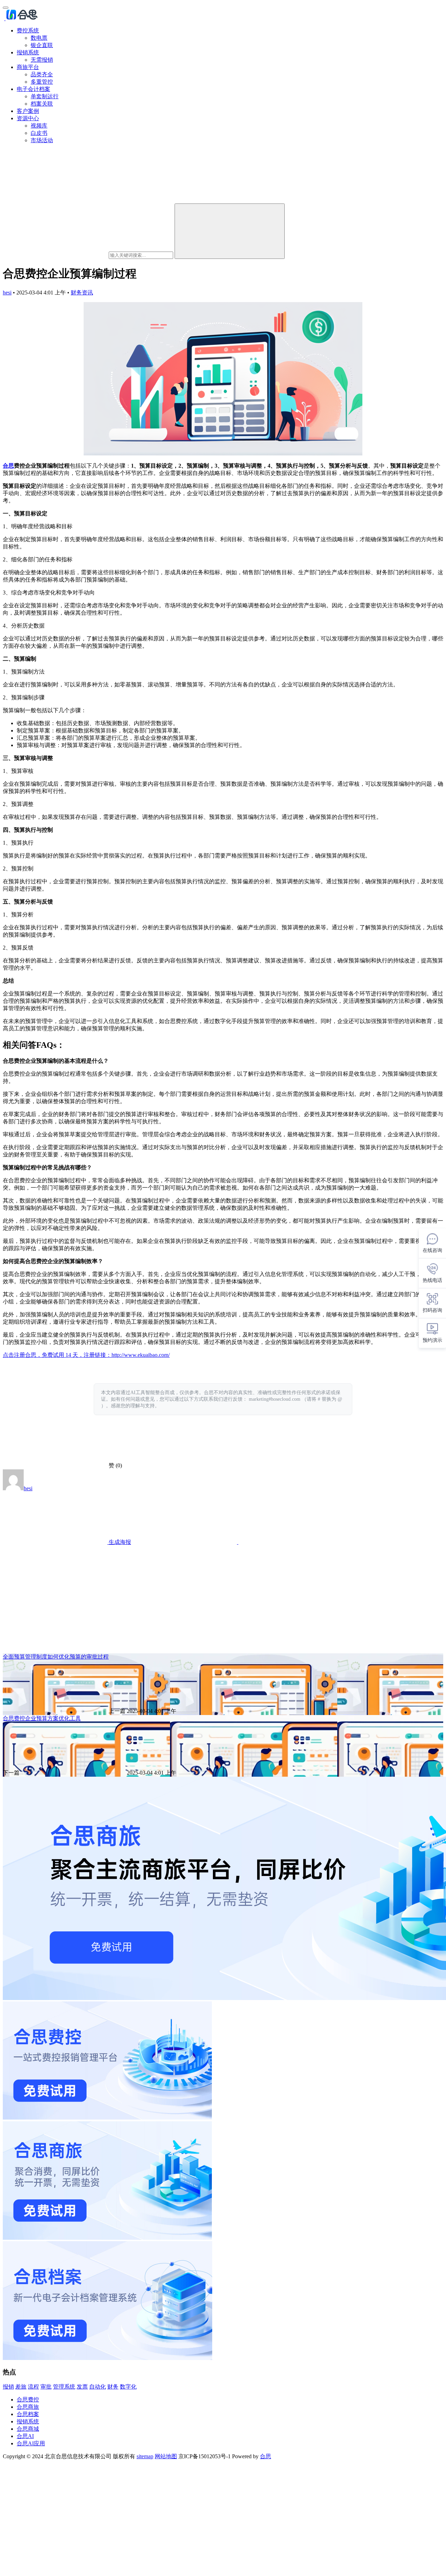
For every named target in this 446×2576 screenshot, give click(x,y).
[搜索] (230, 231)
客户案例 (28, 111)
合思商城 (28, 2429)
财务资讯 (82, 293)
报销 (8, 2387)
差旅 (21, 2387)
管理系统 (64, 2387)
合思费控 (28, 2400)
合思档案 (28, 2414)
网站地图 (166, 2456)
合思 (8, 466)
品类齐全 (42, 74)
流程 (33, 2387)
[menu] (6, 8)
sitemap (145, 2456)
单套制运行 (45, 96)
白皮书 (39, 133)
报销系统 (28, 52)
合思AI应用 (31, 2443)
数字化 (128, 2387)
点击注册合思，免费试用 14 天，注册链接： (57, 1355)
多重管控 (42, 82)
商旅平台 (28, 67)
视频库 (39, 126)
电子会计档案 (33, 89)
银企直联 (42, 45)
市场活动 (42, 140)
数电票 (39, 38)
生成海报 (119, 1542)
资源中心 (28, 118)
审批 (46, 2387)
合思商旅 (28, 2407)
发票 (82, 2387)
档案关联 (42, 104)
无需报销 (42, 60)
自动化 (98, 2387)
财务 (113, 2387)
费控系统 (28, 30)
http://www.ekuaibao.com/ (141, 1355)
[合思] (21, 18)
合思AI (25, 2436)
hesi (7, 293)
